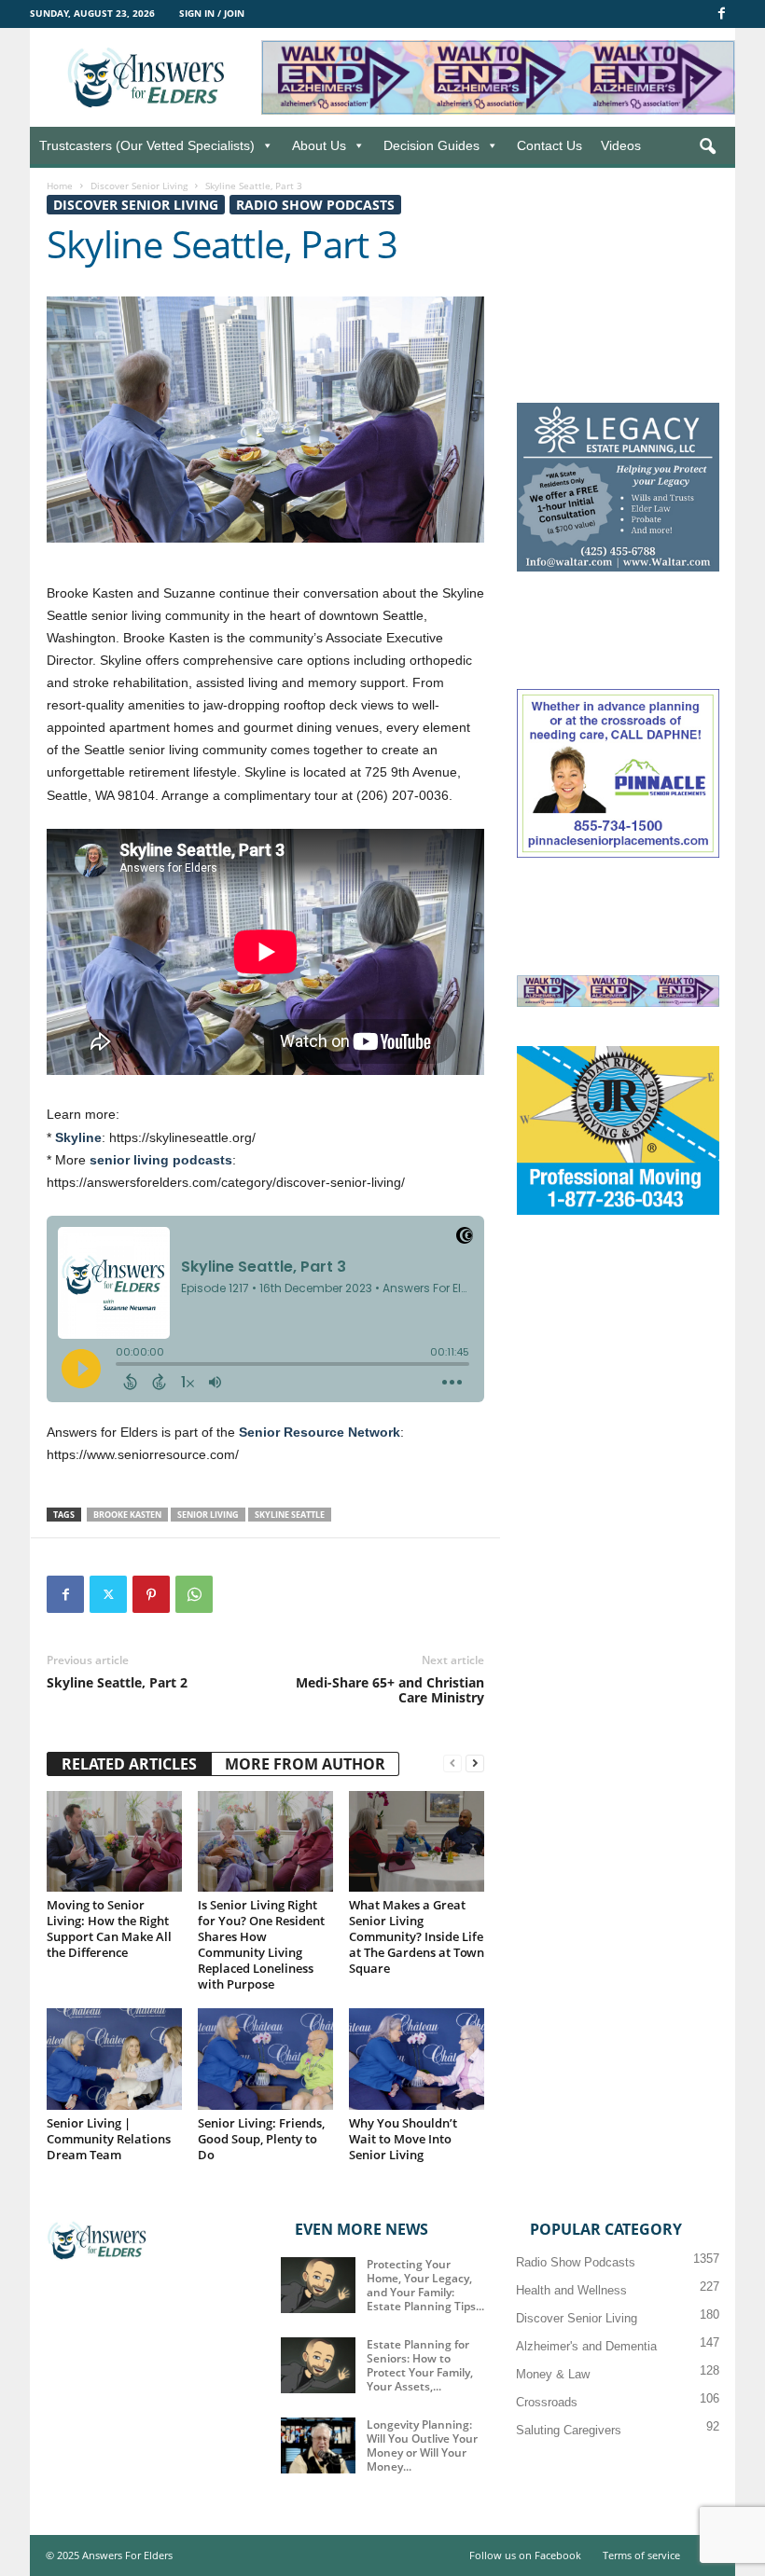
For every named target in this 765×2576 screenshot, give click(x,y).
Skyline (78, 1137)
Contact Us (549, 145)
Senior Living (208, 1515)
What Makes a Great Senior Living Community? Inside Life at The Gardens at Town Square (417, 1936)
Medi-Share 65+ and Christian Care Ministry (390, 1690)
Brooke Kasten (127, 1515)
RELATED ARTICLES (129, 1764)
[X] (108, 1594)
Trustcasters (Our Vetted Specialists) (147, 145)
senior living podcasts (161, 1160)
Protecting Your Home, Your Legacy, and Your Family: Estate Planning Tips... (425, 2285)
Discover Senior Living (139, 186)
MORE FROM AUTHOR (305, 1764)
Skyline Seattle (290, 1515)
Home (60, 186)
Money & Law (553, 2374)
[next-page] (475, 1763)
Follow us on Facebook (525, 2555)
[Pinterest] (151, 1594)
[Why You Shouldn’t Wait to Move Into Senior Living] (417, 2059)
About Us (319, 145)
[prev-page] (452, 1763)
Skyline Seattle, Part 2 (117, 1683)
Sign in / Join (212, 13)
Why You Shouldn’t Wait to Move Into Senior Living (403, 2139)
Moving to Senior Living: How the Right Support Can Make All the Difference (109, 1929)
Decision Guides (431, 145)
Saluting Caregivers (569, 2430)
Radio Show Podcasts (315, 205)
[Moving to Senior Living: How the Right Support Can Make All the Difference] (114, 1841)
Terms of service (641, 2555)
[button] (707, 147)
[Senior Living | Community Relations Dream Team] (114, 2059)
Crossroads (547, 2402)
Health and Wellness (571, 2290)
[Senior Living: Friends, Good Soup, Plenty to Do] (265, 2059)
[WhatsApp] (194, 1594)
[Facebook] (721, 14)
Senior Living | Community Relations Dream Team (109, 2139)
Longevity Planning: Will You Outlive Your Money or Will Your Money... (422, 2445)
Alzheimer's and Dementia (586, 2346)
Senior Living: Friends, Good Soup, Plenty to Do (261, 2139)
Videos (621, 145)
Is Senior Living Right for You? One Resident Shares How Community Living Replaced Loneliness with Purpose (261, 1944)
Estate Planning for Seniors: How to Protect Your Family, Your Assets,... (420, 2365)
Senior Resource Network (320, 1432)
